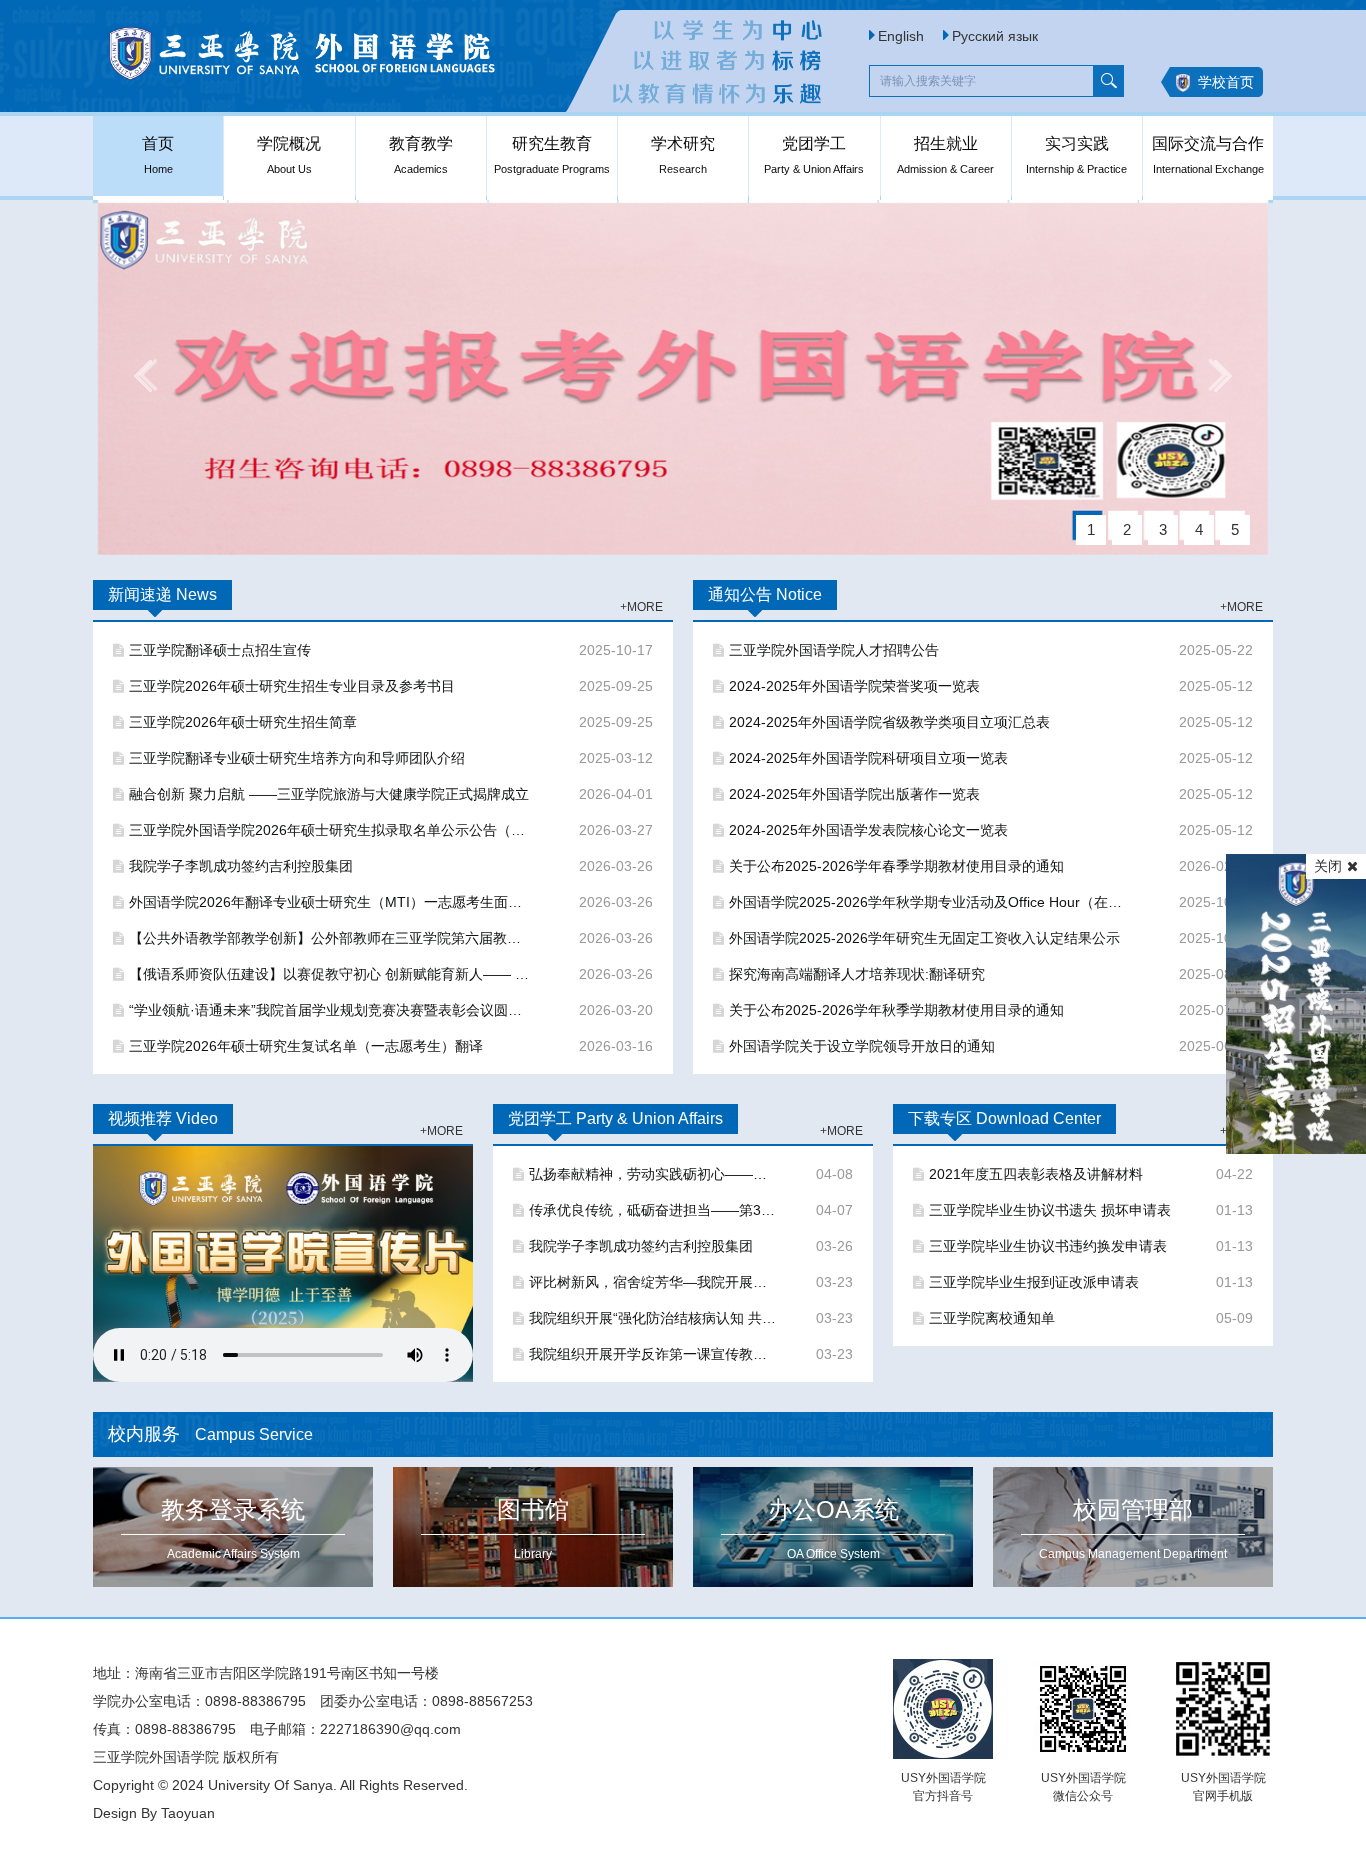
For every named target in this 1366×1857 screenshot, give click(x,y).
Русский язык (995, 36)
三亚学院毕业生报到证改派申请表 (1034, 1282)
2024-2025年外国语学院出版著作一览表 (854, 794)
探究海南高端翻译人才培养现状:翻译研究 (857, 974)
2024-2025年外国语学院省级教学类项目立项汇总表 (889, 722)
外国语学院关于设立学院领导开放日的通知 (862, 1046)
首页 (158, 155)
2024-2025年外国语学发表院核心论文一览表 (868, 830)
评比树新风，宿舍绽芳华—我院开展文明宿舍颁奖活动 (653, 1282)
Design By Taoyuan (154, 1813)
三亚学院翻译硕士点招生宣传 (220, 650)
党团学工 (814, 155)
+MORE (641, 607)
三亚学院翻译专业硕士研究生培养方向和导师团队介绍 (297, 758)
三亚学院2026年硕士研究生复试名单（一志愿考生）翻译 (306, 1046)
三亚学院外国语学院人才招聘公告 (834, 650)
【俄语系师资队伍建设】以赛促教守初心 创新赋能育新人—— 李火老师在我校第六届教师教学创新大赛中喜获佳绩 (331, 974)
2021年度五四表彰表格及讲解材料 (1036, 1174)
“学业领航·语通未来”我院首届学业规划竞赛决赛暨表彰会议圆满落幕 (331, 1010)
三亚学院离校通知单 (992, 1318)
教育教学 (421, 155)
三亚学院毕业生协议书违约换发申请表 (1048, 1246)
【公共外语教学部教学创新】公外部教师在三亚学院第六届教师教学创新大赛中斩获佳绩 (331, 938)
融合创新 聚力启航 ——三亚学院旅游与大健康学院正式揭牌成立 (329, 794)
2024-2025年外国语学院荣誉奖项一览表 (854, 686)
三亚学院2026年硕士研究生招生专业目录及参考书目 (292, 686)
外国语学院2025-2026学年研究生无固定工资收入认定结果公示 (924, 938)
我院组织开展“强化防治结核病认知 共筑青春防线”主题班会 (653, 1318)
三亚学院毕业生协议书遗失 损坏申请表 (1050, 1210)
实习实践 (1076, 155)
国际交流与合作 (1208, 155)
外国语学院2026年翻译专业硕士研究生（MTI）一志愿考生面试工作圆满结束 (331, 902)
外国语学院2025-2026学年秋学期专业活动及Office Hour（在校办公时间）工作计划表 (931, 902)
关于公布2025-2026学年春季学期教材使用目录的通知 (896, 866)
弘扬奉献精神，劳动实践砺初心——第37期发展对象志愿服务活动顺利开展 (653, 1174)
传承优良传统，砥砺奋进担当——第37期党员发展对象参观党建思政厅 (653, 1210)
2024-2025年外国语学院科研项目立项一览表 (868, 758)
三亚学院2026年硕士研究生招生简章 (243, 722)
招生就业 (945, 155)
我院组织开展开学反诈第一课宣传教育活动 (653, 1354)
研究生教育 (552, 155)
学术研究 (683, 155)
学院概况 (289, 155)
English (901, 36)
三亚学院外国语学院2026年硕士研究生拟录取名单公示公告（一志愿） (331, 830)
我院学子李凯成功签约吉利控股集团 (241, 866)
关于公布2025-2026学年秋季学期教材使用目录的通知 (896, 1010)
